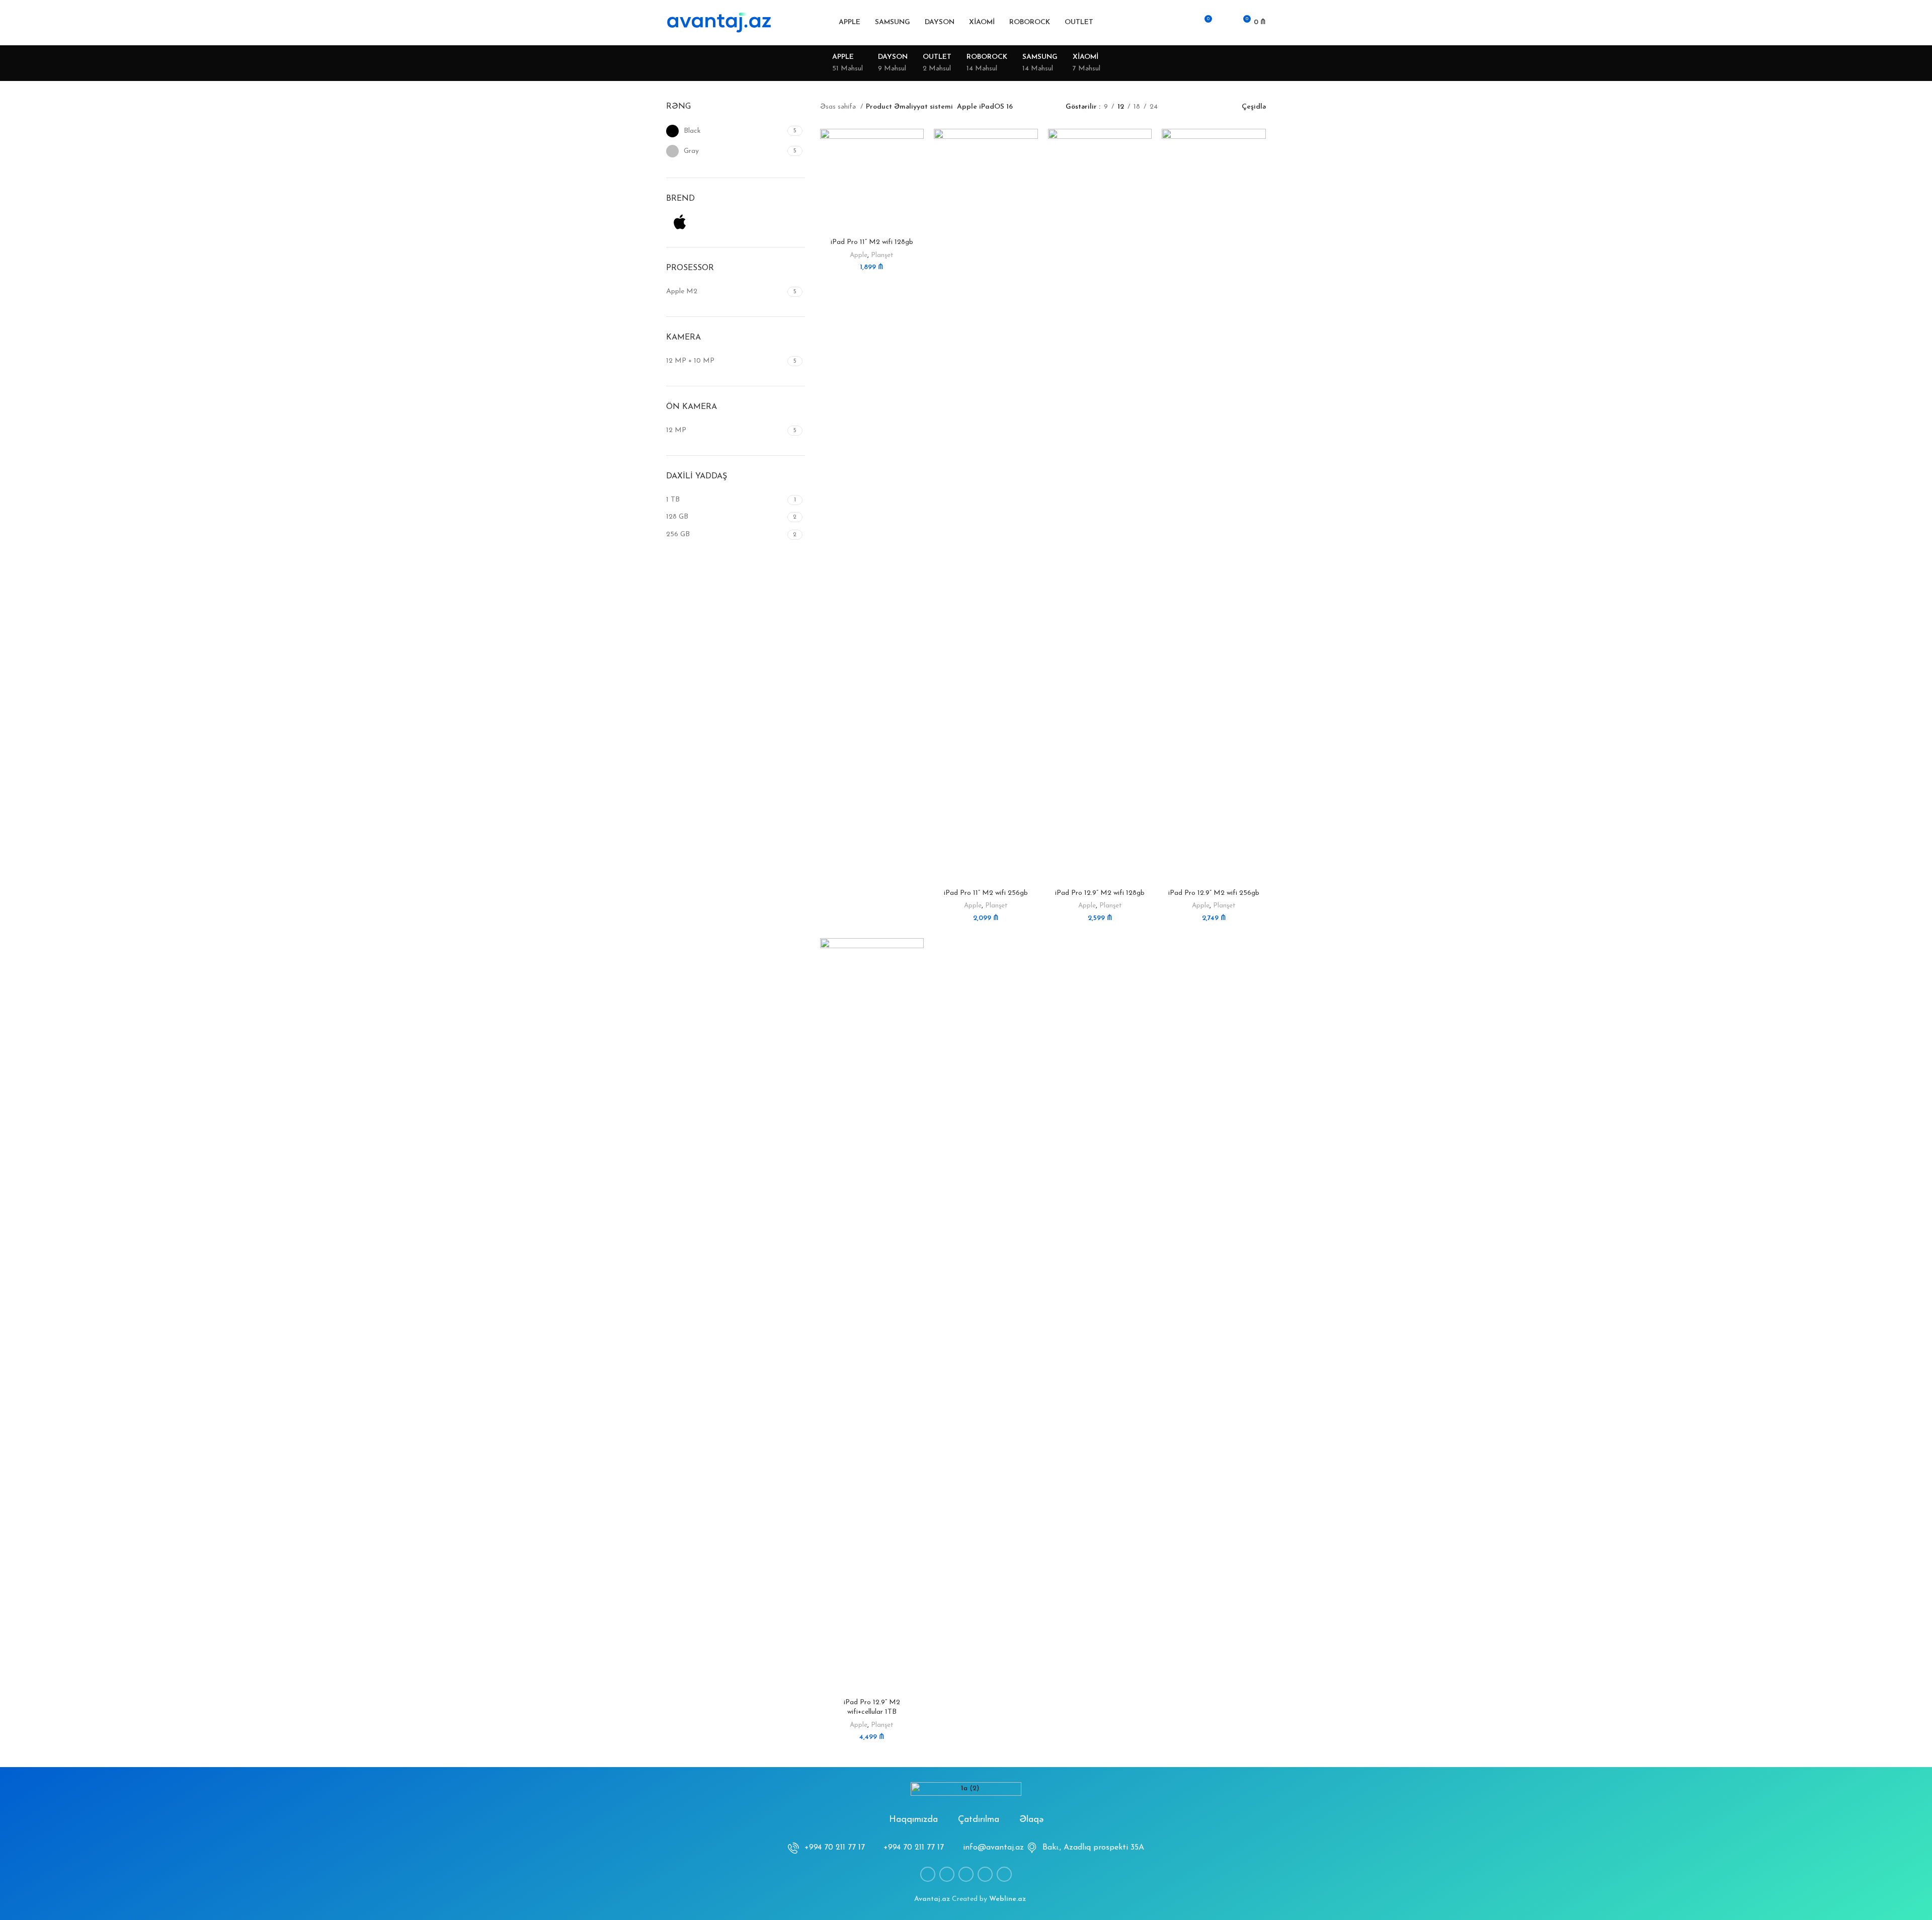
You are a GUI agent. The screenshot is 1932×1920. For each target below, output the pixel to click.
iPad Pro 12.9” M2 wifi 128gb (1100, 893)
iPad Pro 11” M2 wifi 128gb (872, 242)
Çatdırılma (979, 1820)
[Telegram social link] (1004, 1874)
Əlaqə (1031, 1820)
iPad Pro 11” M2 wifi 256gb (986, 893)
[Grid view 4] (1213, 107)
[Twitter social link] (947, 1874)
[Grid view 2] (1181, 107)
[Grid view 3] (1197, 107)
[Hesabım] (1185, 23)
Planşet (882, 255)
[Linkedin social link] (966, 1874)
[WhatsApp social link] (985, 1874)
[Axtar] (1168, 23)
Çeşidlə (1254, 107)
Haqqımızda (913, 1820)
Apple (859, 255)
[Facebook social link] (928, 1874)
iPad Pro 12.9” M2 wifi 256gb (1214, 893)
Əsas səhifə (839, 107)
